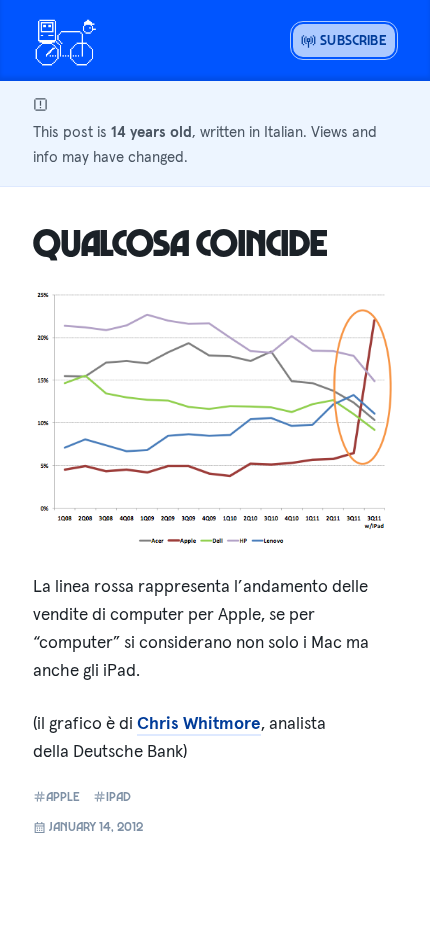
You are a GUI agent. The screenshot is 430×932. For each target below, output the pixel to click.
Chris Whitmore (199, 723)
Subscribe (351, 39)
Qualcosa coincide (180, 242)
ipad (118, 796)
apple (63, 796)
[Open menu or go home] (65, 40)
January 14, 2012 (94, 826)
